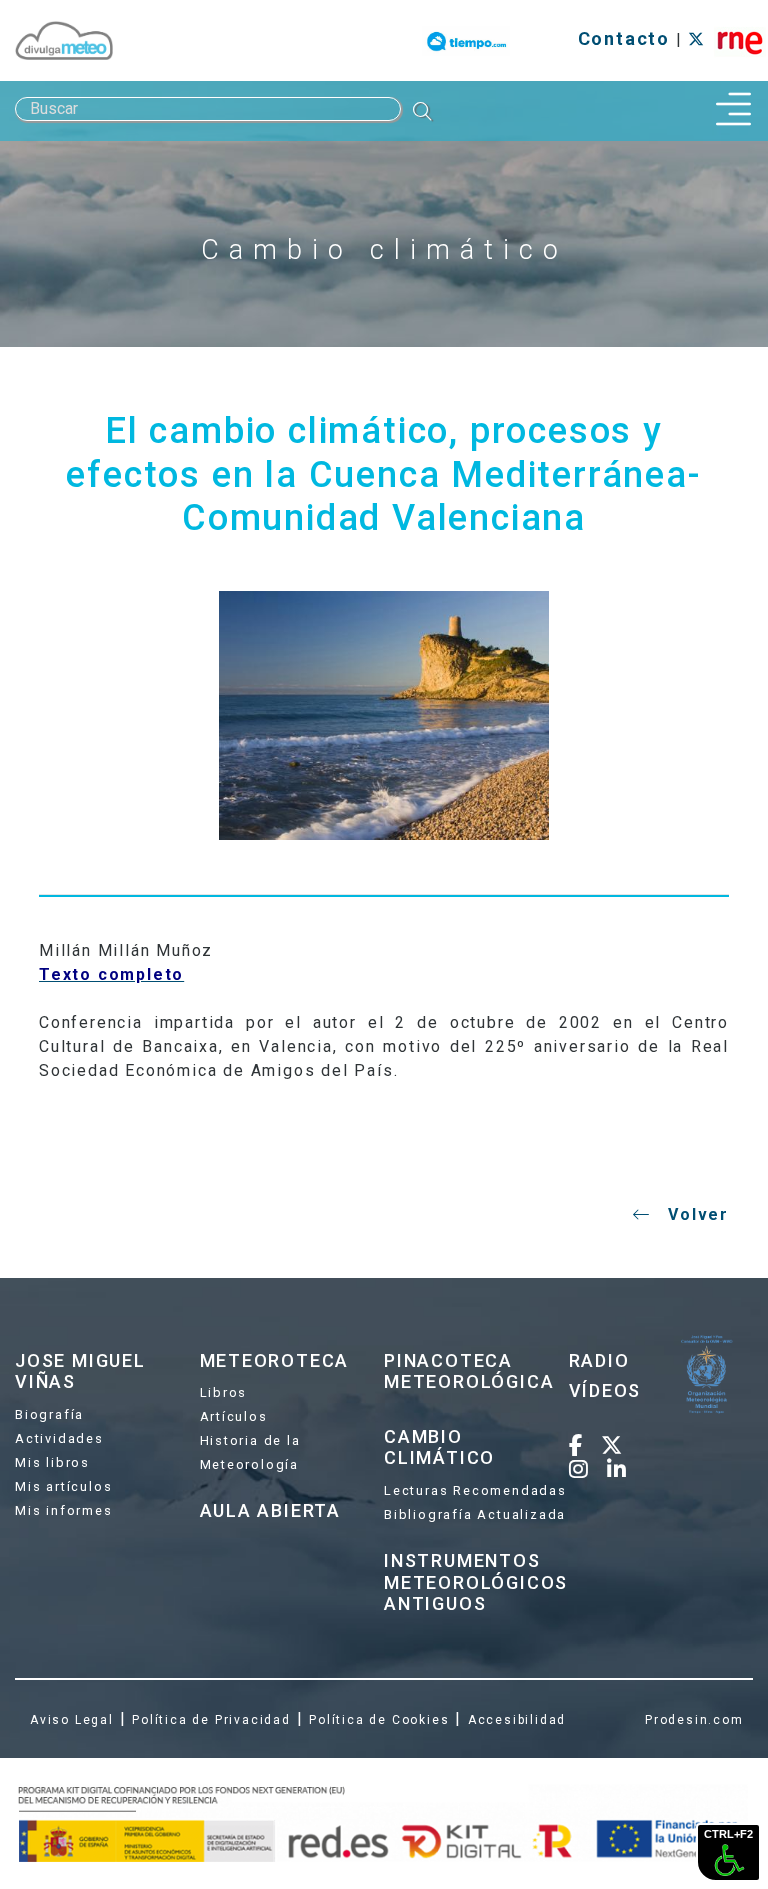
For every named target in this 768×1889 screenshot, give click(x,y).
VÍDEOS (605, 1390)
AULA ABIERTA (271, 1510)
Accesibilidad (517, 1720)
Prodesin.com (694, 1720)
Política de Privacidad (211, 1720)
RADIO (599, 1360)
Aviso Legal (72, 1720)
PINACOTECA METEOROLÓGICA (469, 1371)
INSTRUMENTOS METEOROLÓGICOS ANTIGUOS (476, 1582)
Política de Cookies (379, 1720)
